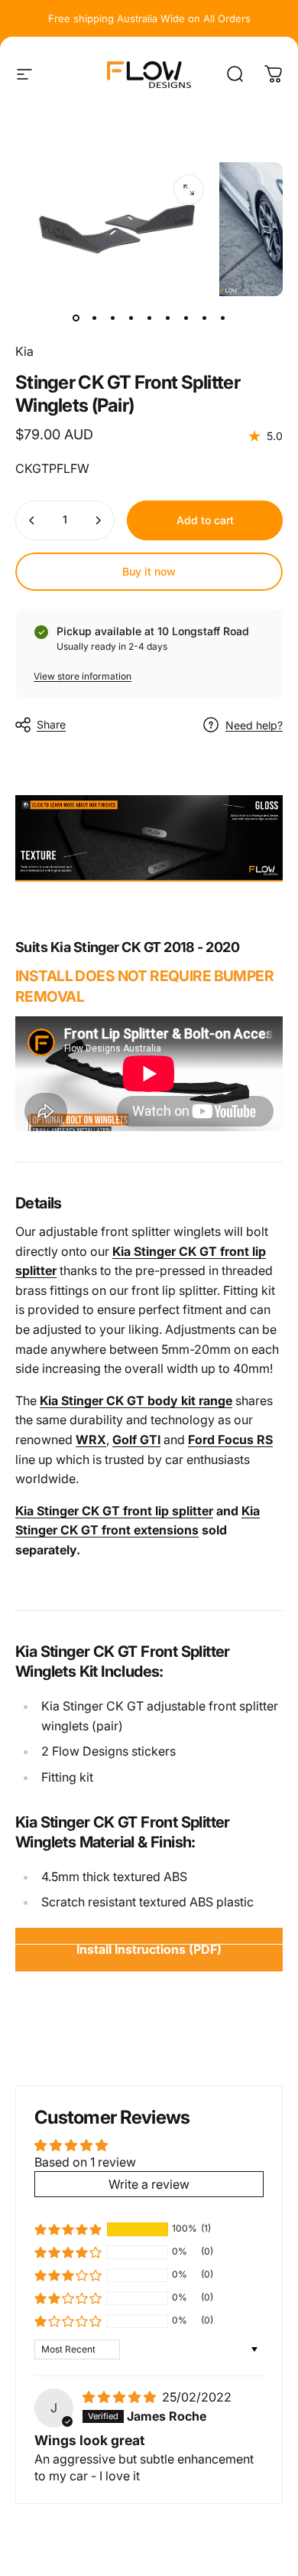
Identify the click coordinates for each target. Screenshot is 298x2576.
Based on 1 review (85, 2162)
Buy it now (149, 571)
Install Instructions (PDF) (149, 1949)
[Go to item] (76, 318)
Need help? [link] (254, 725)
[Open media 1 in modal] (189, 190)
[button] (68, 2229)
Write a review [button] (149, 2184)
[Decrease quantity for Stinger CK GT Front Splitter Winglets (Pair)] (32, 520)
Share (51, 724)
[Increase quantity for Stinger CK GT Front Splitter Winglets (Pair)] (98, 520)
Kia (24, 351)
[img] (121, 2397)
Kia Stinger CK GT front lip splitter (114, 1511)
